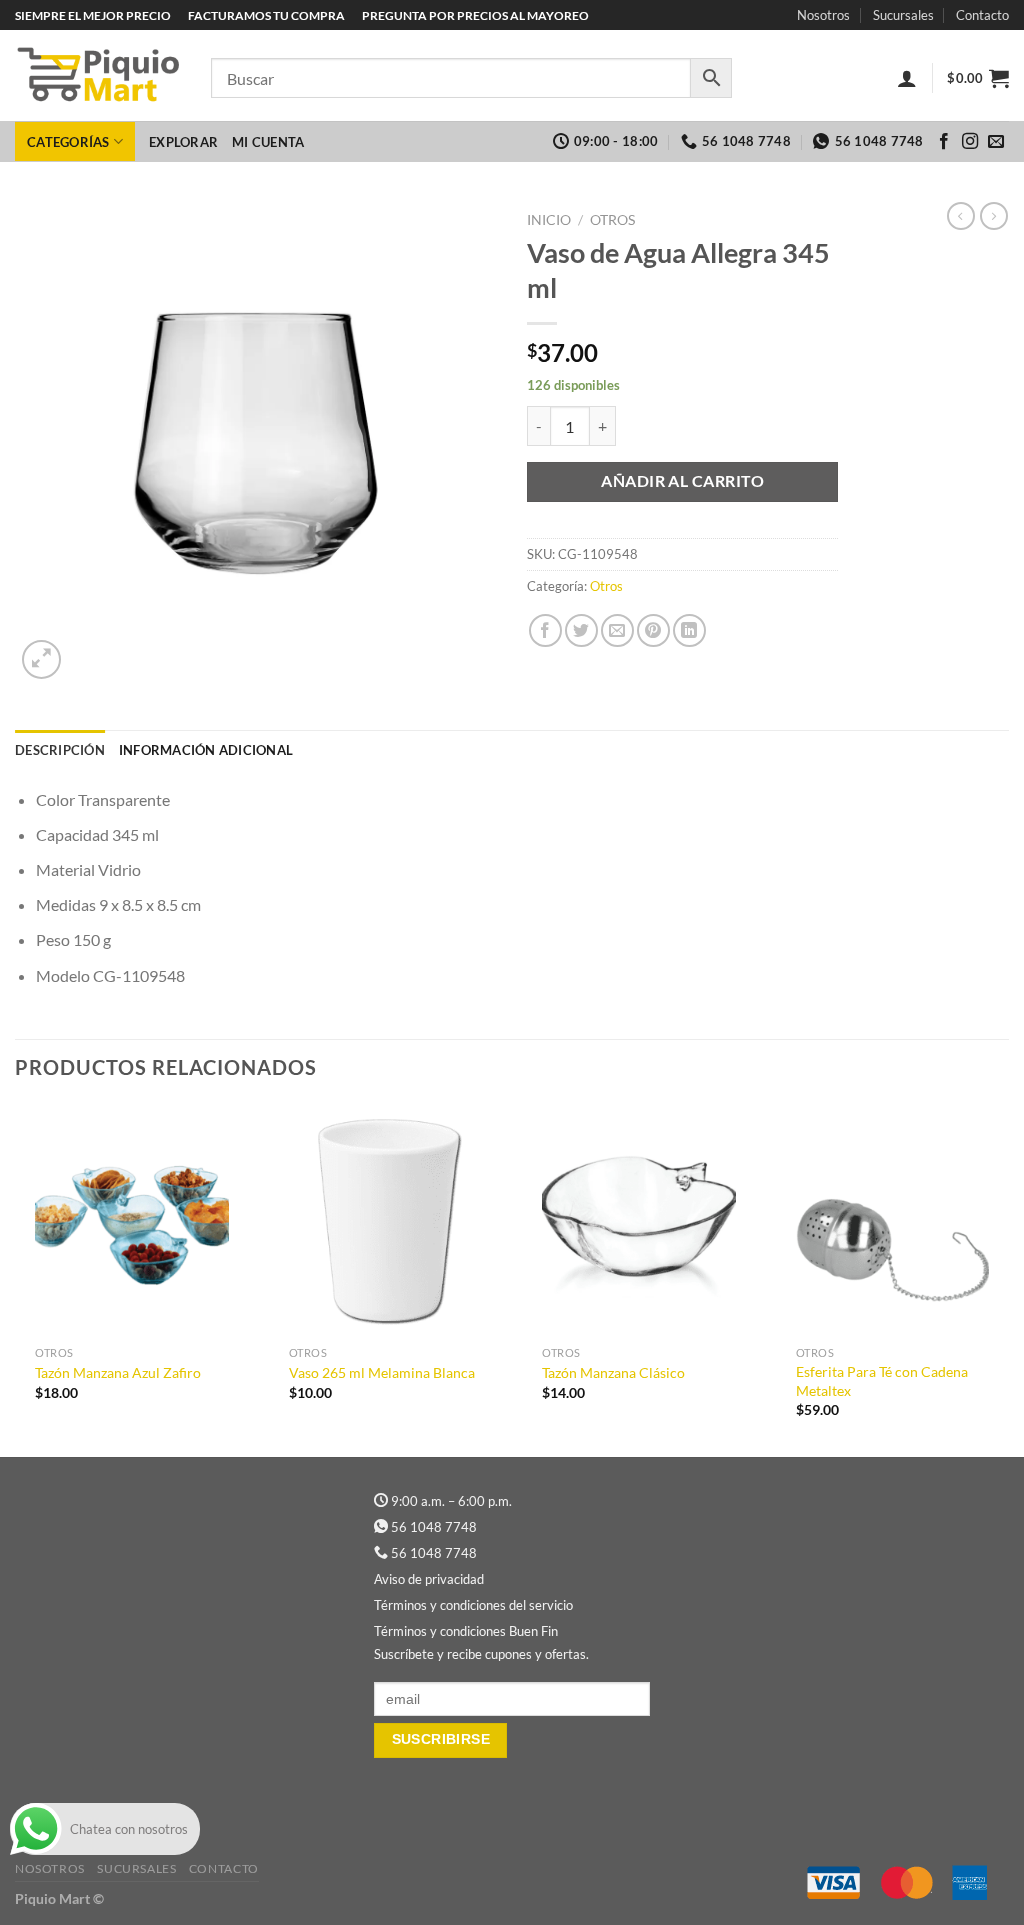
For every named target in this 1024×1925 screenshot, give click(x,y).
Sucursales (903, 15)
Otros (612, 220)
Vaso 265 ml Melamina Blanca (382, 1372)
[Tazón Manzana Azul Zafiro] (132, 1220)
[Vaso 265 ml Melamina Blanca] (386, 1220)
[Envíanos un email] (996, 142)
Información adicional (206, 750)
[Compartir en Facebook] (545, 630)
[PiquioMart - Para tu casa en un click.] (98, 76)
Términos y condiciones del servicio (473, 1605)
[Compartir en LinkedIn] (689, 630)
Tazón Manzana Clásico (613, 1372)
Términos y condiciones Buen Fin (466, 1631)
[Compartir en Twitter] (581, 630)
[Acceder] (907, 78)
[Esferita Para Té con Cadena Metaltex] (893, 1220)
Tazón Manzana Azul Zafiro (118, 1372)
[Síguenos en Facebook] (944, 142)
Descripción (60, 750)
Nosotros (823, 15)
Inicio (549, 220)
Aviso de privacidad (429, 1579)
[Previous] (16, 1278)
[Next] (1008, 1278)
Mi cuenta (268, 142)
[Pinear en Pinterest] (653, 630)
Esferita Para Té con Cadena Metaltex (882, 1381)
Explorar (183, 142)
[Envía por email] (617, 630)
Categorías (68, 142)
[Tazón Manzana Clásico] (639, 1220)
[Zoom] (41, 659)
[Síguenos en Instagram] (970, 142)
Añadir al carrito (682, 481)
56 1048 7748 (434, 1527)
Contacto (982, 15)
